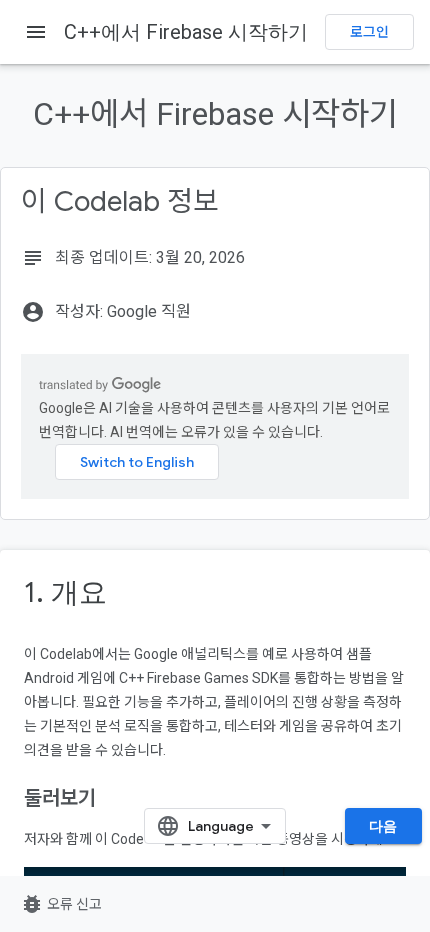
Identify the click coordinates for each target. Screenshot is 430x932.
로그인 (369, 32)
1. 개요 (65, 592)
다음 (383, 826)
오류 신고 (61, 904)
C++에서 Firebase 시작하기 (186, 32)
